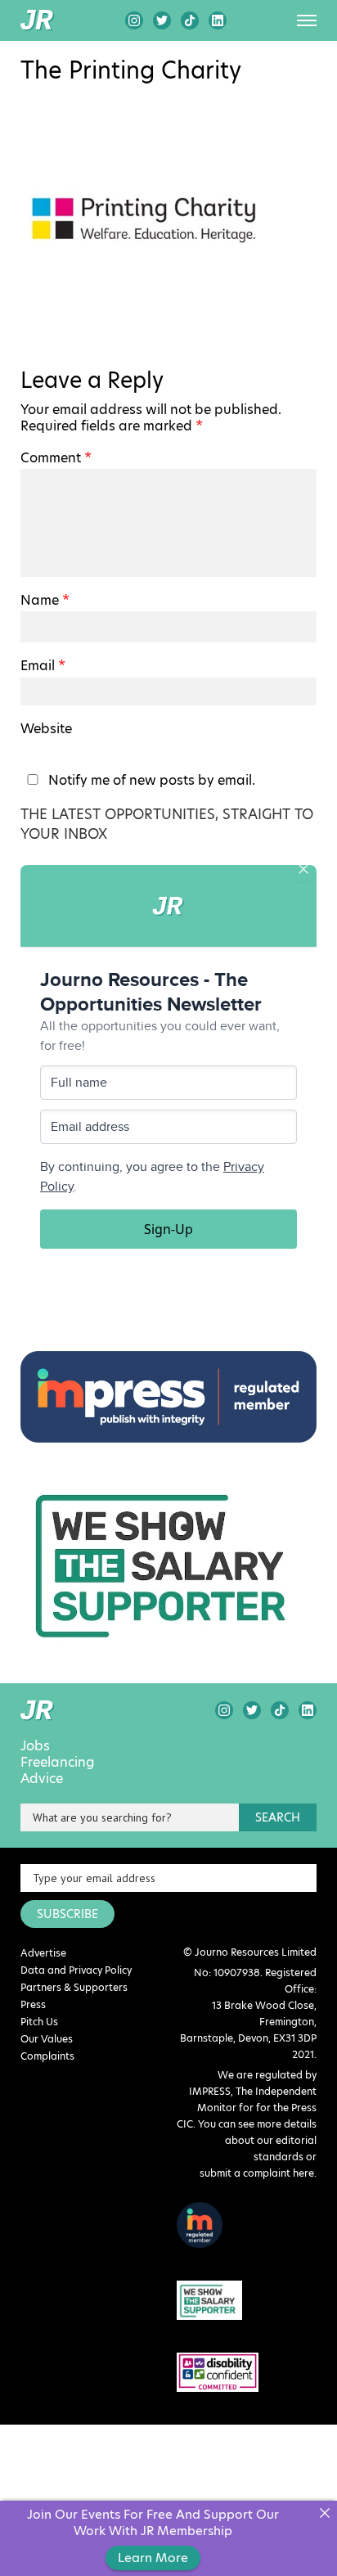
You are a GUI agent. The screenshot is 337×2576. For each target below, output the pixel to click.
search (278, 1817)
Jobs (35, 1746)
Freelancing (58, 1763)
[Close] (324, 2513)
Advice (42, 1779)
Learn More (153, 2558)
